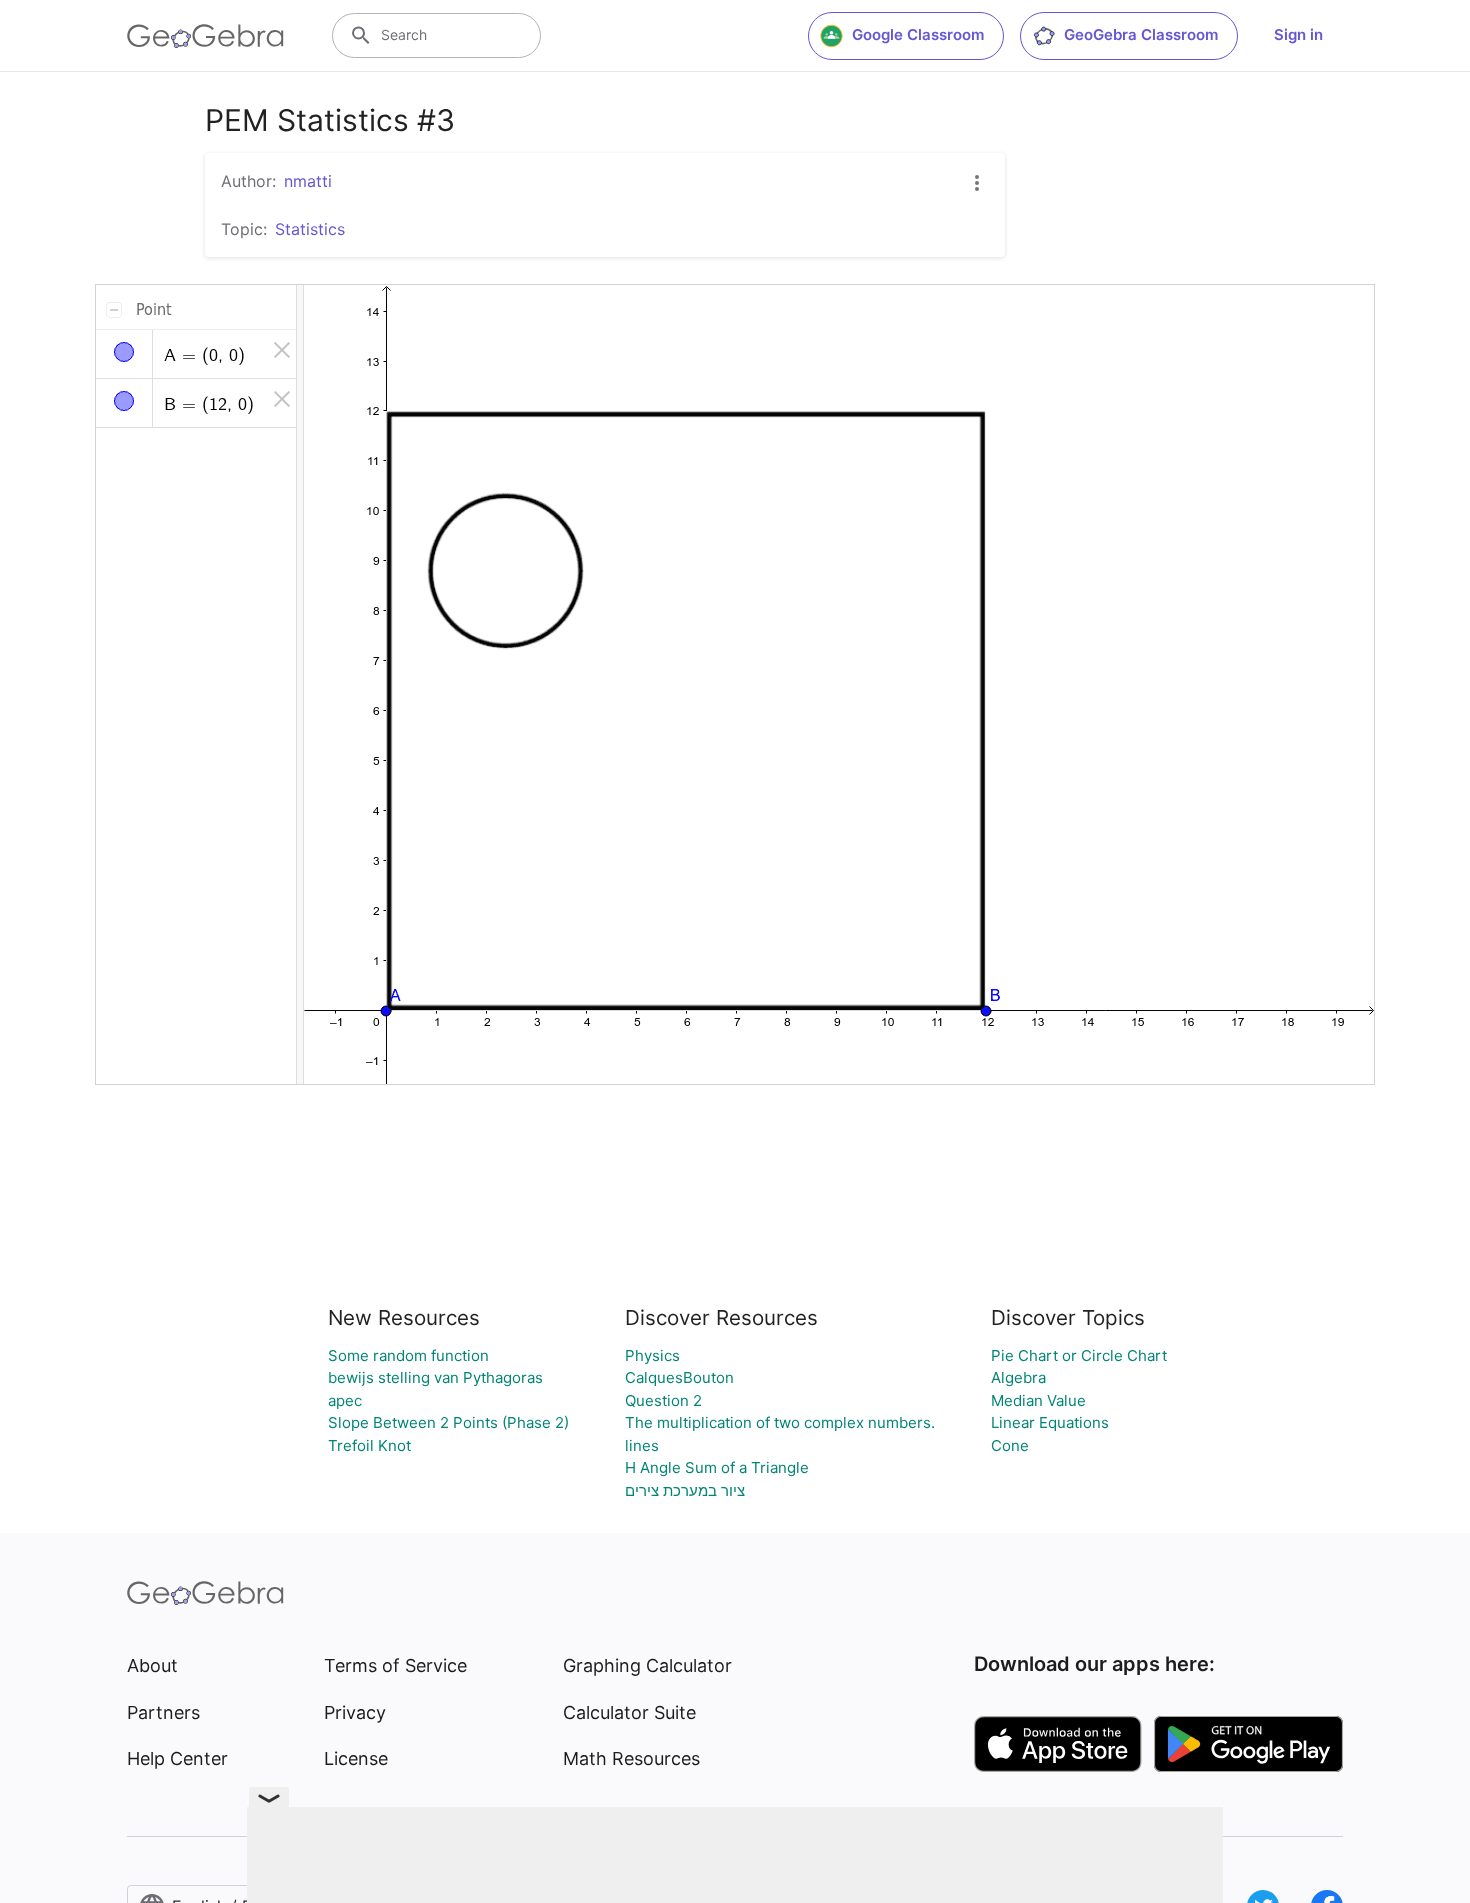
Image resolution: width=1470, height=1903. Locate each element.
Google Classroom (918, 34)
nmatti (308, 181)
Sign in (1298, 34)
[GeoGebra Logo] (205, 36)
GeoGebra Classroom (1141, 34)
